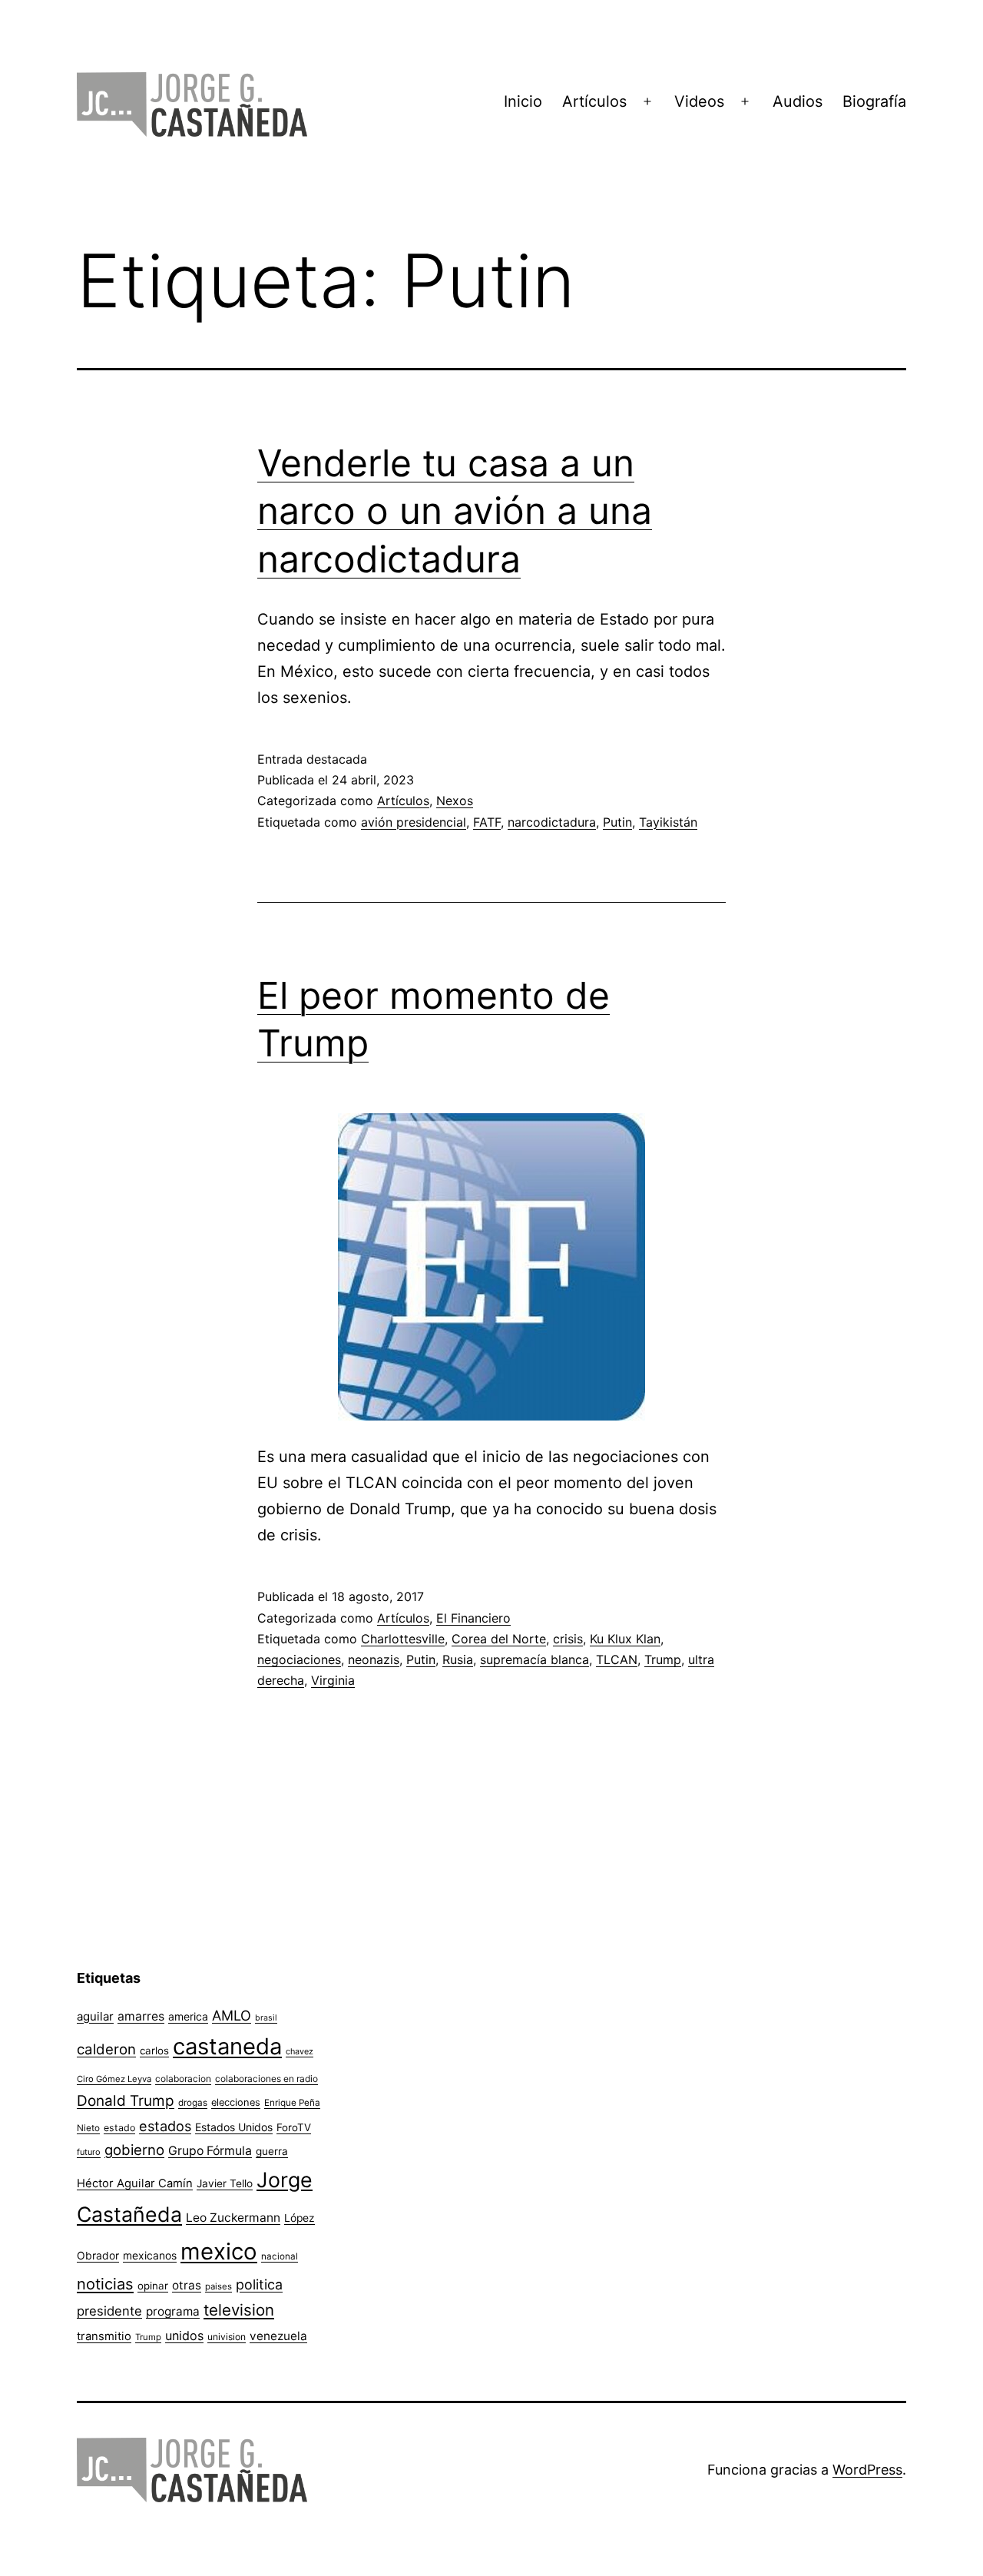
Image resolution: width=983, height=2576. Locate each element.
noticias (105, 2284)
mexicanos (150, 2256)
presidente (109, 2311)
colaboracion (183, 2079)
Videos (699, 101)
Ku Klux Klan (625, 1639)
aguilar (95, 2016)
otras (187, 2285)
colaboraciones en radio (266, 2079)
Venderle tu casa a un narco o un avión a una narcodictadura (455, 511)
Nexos (455, 801)
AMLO (232, 2015)
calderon (106, 2049)
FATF (487, 822)
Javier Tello (225, 2183)
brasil (266, 2018)
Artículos (594, 101)
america (188, 2016)
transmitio (104, 2336)
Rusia (458, 1659)
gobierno (134, 2150)
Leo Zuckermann (233, 2218)
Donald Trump (126, 2101)
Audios (798, 101)
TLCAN (617, 1659)
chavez (300, 2051)
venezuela (278, 2336)
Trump (663, 1659)
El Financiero (473, 1618)
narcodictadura (552, 822)
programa (173, 2311)
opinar (153, 2286)
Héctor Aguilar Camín (135, 2183)
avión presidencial (414, 822)
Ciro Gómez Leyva (114, 2079)
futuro (89, 2152)
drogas (193, 2103)
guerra (272, 2151)
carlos (154, 2051)
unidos (184, 2336)
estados (165, 2126)
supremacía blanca (535, 1659)
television (239, 2310)
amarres (141, 2016)
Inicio (523, 101)
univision (227, 2337)
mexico (219, 2251)
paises (218, 2286)
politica (259, 2284)
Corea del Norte (499, 1639)
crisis (568, 1639)
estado (119, 2128)
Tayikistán (668, 822)
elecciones (236, 2102)
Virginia (333, 1680)
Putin (617, 822)
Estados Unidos (234, 2127)
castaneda (227, 2046)
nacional (280, 2256)
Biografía (874, 101)
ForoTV (294, 2127)
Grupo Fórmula (210, 2151)
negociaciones (299, 1659)
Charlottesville (403, 1639)
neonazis (374, 1659)
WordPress (867, 2470)
